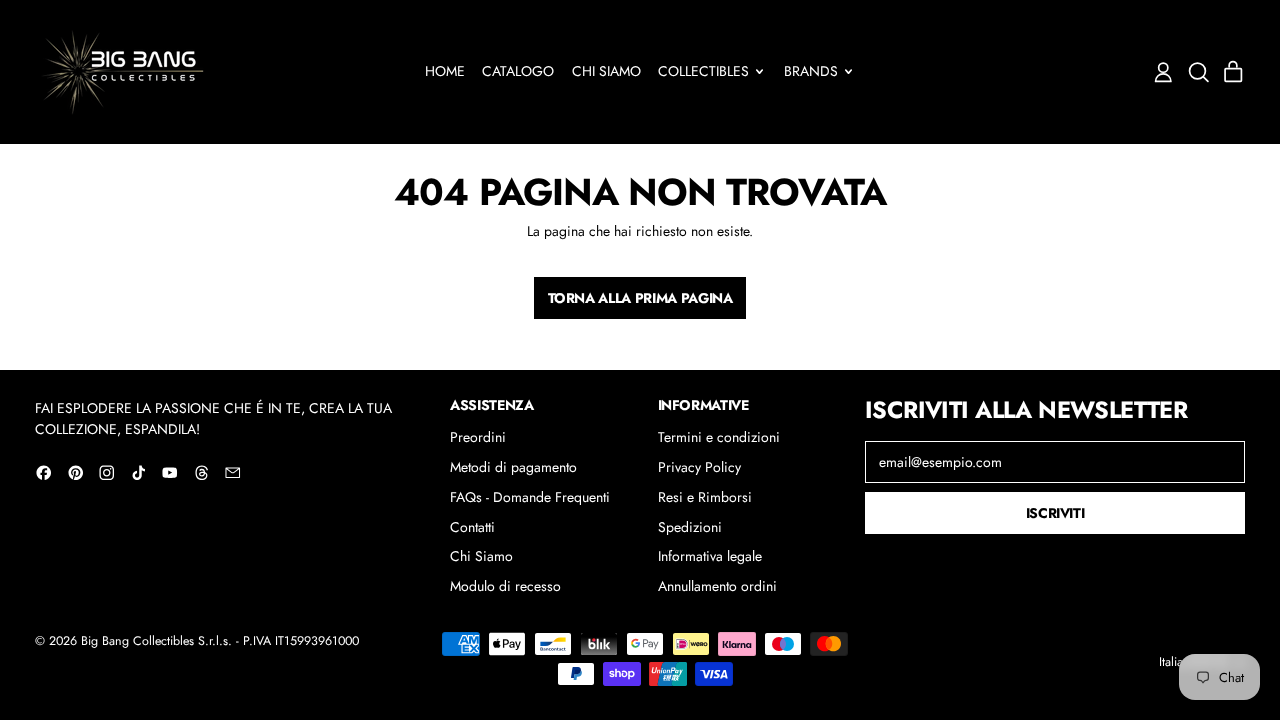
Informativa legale (710, 556)
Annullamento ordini (717, 586)
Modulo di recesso (505, 586)
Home (445, 71)
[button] (1198, 72)
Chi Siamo (606, 71)
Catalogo (518, 71)
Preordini (478, 437)
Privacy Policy (699, 467)
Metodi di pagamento (513, 467)
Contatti (472, 527)
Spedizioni (690, 527)
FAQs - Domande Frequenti (530, 497)
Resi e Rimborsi (705, 497)
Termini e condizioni (719, 437)
